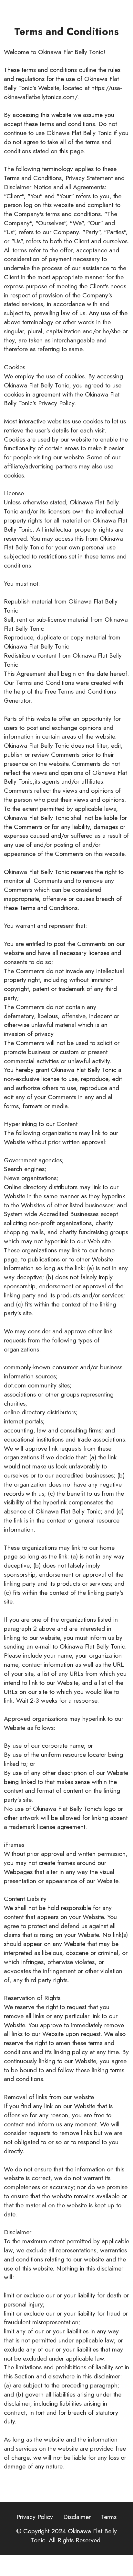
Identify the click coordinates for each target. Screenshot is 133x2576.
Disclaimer (77, 2517)
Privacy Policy (35, 2517)
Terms (109, 2517)
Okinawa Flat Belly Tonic (74, 2536)
